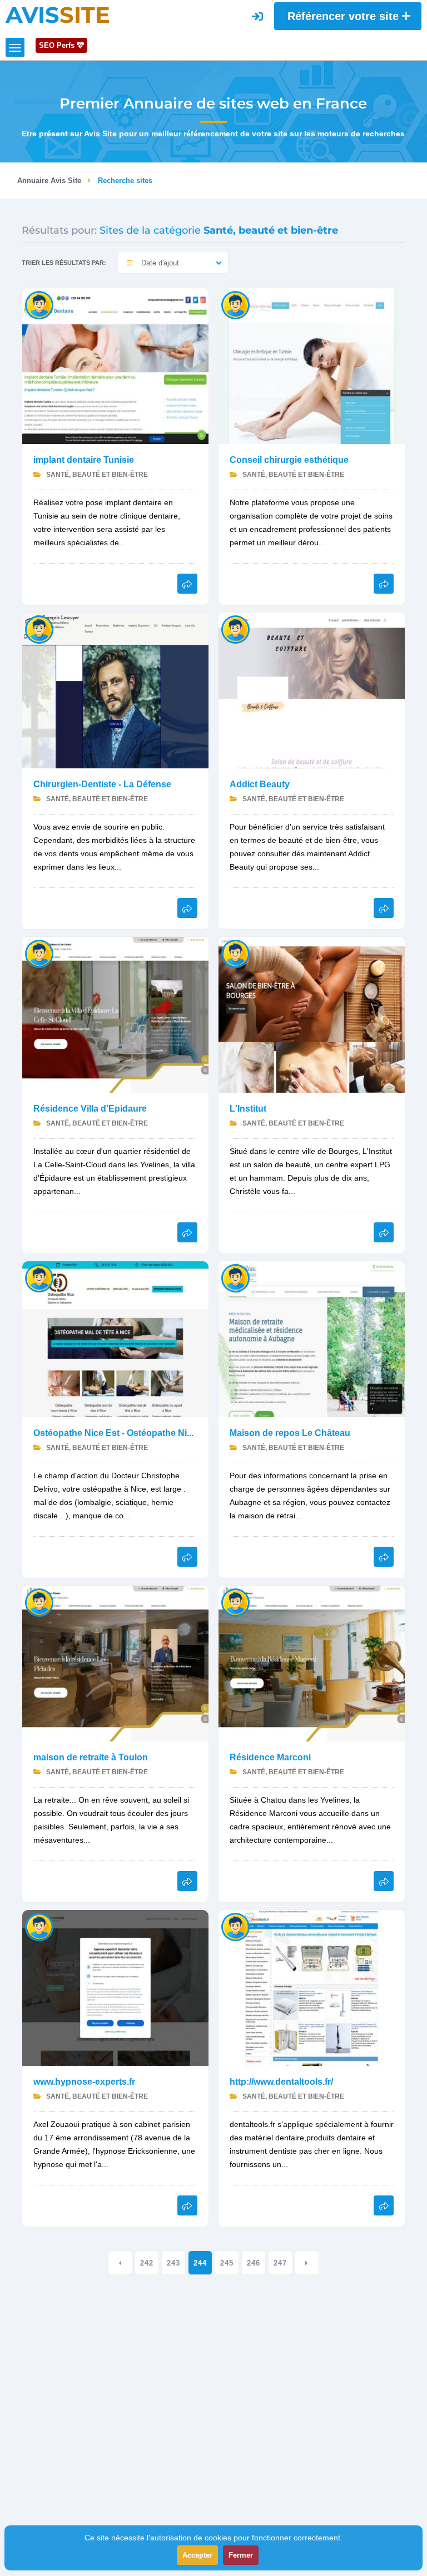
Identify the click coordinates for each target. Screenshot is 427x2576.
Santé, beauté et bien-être (96, 475)
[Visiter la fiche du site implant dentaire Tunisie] (115, 365)
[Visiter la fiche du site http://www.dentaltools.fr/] (312, 1987)
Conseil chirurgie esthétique (289, 460)
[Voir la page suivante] (307, 2263)
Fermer (241, 2555)
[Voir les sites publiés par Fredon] (39, 629)
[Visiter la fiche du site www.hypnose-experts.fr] (115, 1987)
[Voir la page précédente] (120, 2263)
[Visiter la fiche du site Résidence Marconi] (312, 1663)
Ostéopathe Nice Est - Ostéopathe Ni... (113, 1433)
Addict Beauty (260, 784)
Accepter (197, 2555)
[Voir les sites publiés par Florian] (235, 1278)
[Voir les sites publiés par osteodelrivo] (39, 1278)
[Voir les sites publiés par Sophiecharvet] (39, 305)
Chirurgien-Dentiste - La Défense (102, 784)
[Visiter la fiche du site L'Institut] (312, 1014)
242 (147, 2263)
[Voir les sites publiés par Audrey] (39, 953)
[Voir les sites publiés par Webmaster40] (235, 629)
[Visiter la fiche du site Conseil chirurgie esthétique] (312, 365)
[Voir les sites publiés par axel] (39, 1926)
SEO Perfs (58, 45)
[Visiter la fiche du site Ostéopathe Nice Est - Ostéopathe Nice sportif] (115, 1338)
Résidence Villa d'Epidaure (90, 1109)
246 (254, 2263)
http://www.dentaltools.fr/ (281, 2082)
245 (227, 2263)
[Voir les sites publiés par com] (235, 953)
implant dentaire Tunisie (84, 460)
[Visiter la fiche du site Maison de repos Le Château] (312, 1338)
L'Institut (248, 1109)
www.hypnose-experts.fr (84, 2082)
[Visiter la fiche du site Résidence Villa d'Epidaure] (115, 1014)
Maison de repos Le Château (290, 1433)
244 (200, 2263)
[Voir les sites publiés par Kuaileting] (235, 1926)
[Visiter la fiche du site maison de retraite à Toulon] (115, 1663)
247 (280, 2263)
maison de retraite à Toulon (91, 1757)
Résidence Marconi (270, 1757)
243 (173, 2263)
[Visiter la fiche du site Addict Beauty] (312, 690)
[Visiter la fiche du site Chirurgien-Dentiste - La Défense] (115, 690)
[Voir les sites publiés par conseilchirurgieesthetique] (235, 305)
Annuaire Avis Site (49, 181)
